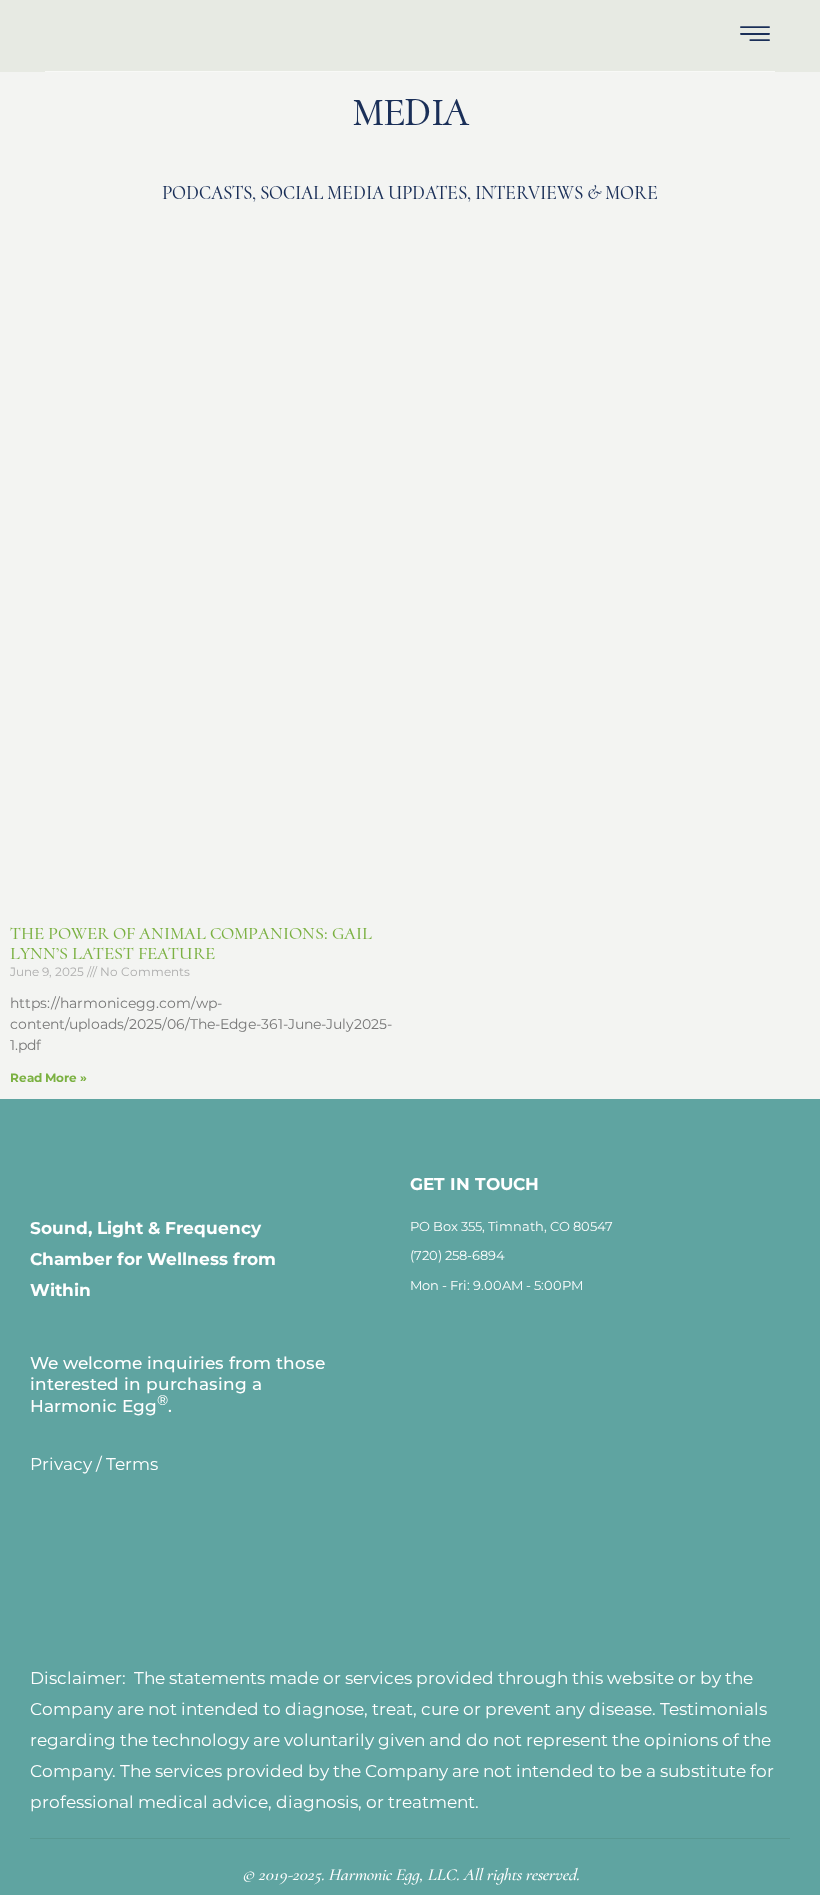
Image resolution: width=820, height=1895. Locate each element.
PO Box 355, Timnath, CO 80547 (511, 1226)
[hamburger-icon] (754, 36)
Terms (132, 1464)
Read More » (48, 1077)
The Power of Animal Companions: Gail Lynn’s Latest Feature (191, 943)
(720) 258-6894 (457, 1255)
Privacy (61, 1464)
